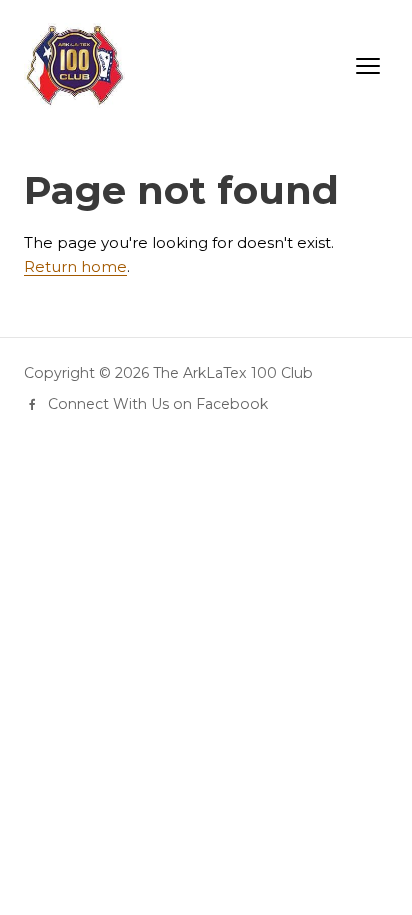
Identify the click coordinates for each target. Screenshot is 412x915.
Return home (75, 266)
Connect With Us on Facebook (158, 404)
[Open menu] (368, 66)
